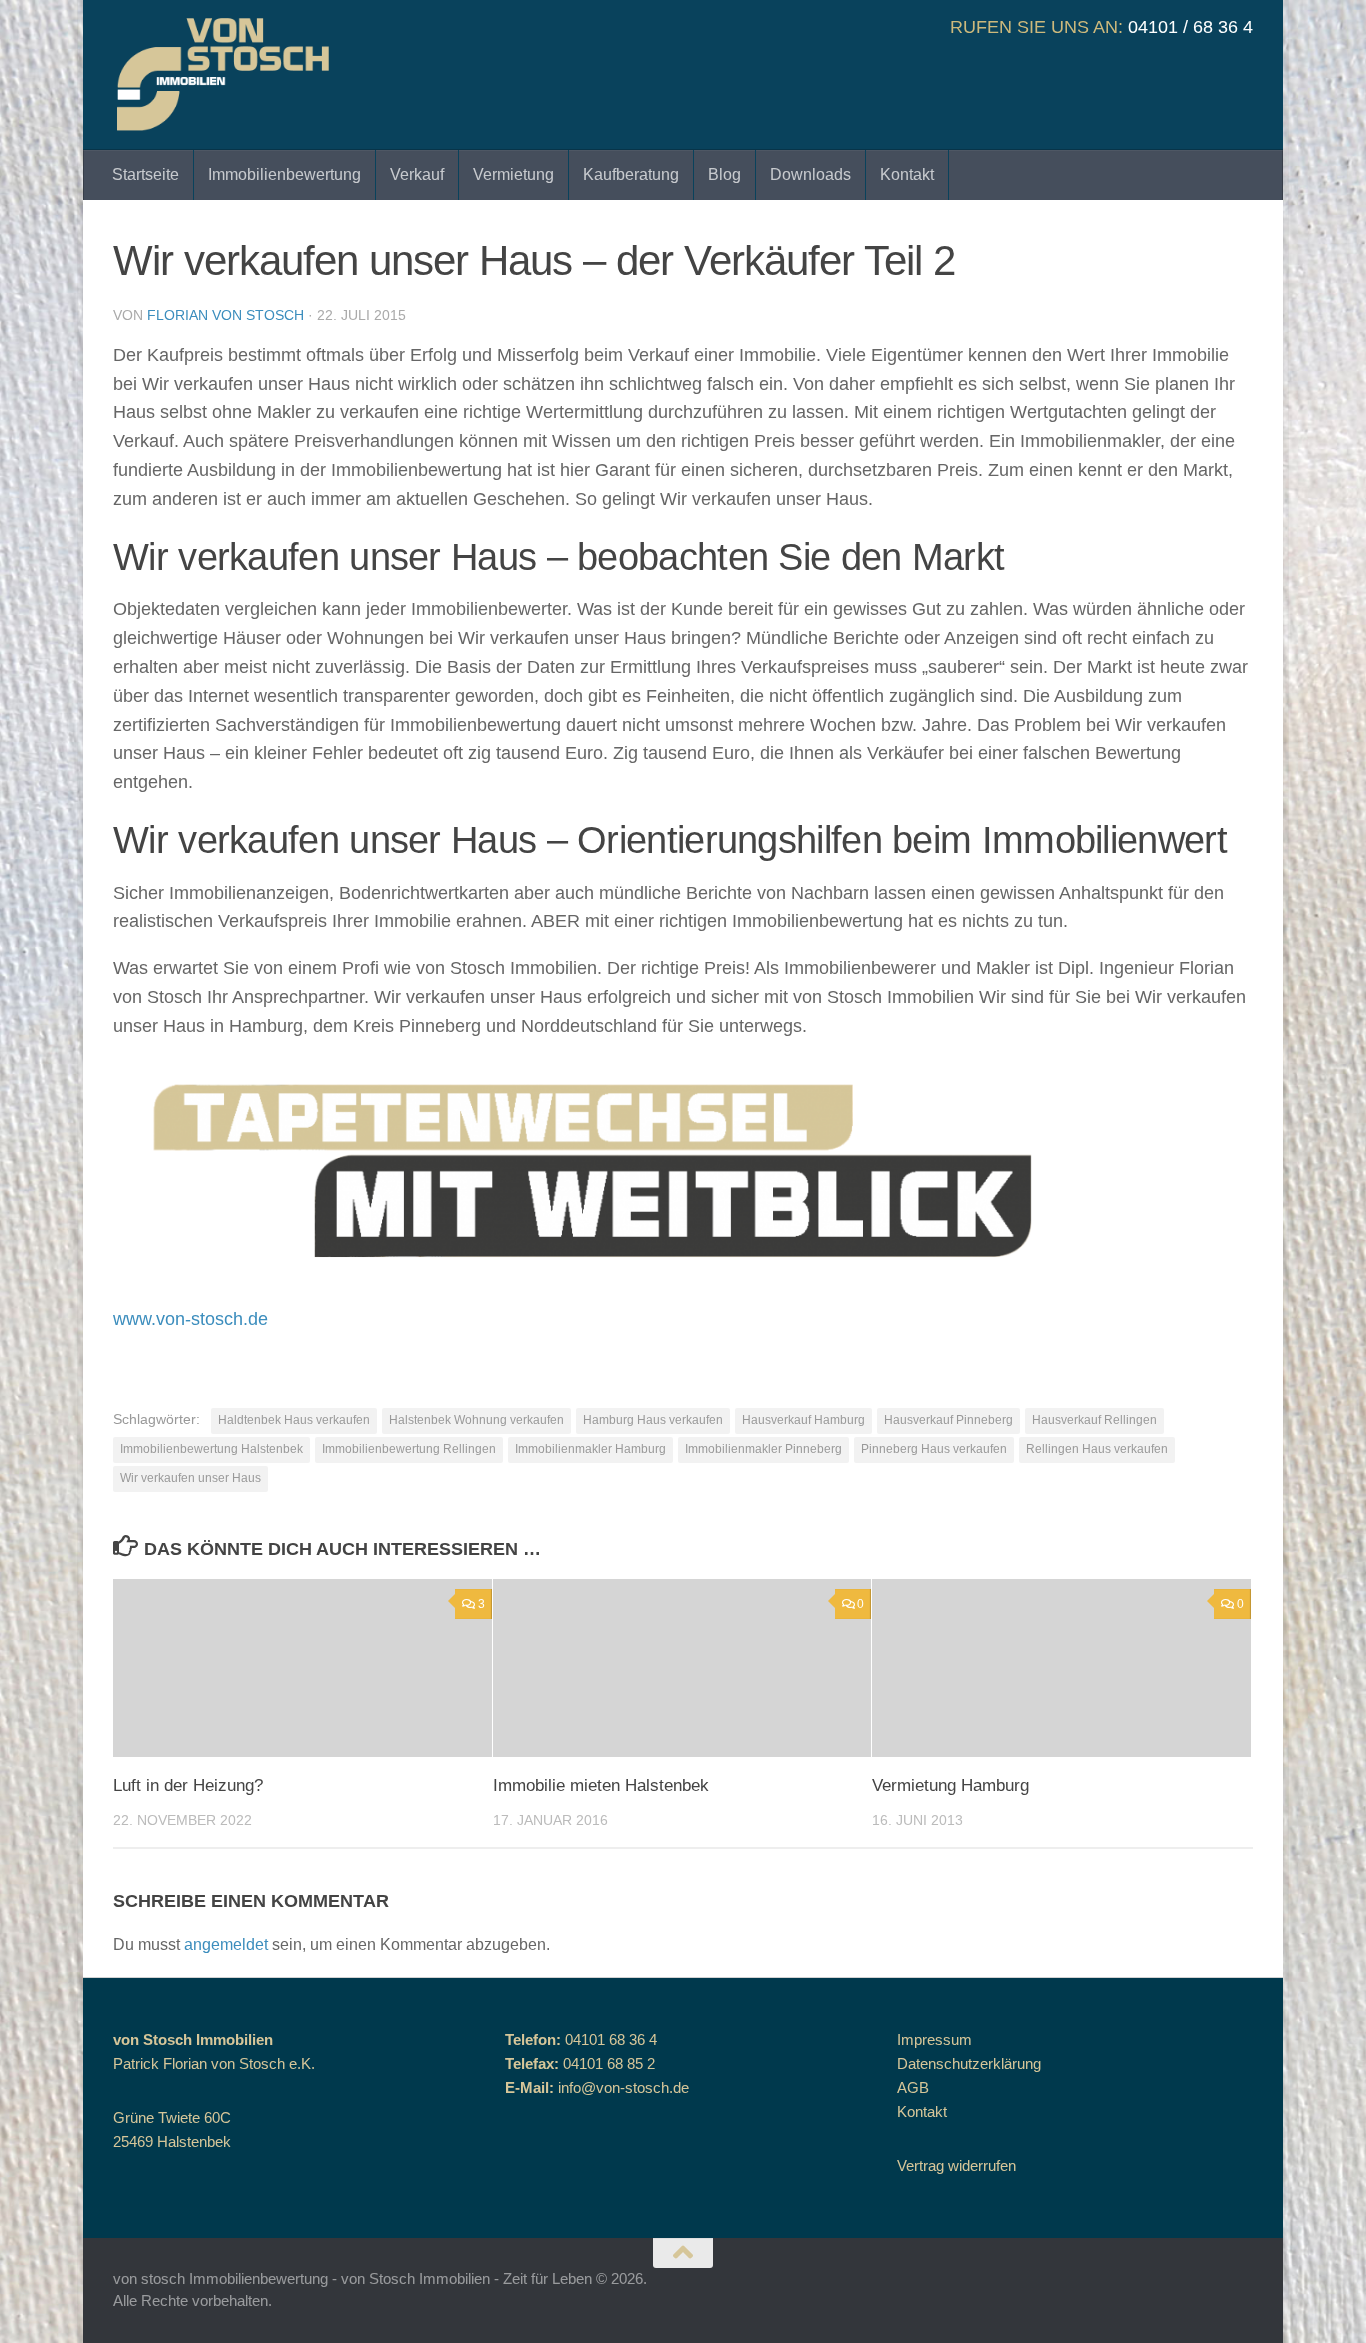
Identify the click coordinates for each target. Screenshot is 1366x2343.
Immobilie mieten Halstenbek (601, 1785)
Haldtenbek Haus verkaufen (294, 1420)
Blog (724, 174)
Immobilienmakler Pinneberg (763, 1449)
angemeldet (226, 1944)
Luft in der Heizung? (188, 1785)
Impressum (934, 2039)
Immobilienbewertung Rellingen (409, 1449)
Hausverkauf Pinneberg (948, 1420)
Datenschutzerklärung (969, 2063)
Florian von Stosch (225, 315)
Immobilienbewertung (284, 174)
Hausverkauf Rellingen (1094, 1420)
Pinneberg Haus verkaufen (934, 1449)
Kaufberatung (631, 174)
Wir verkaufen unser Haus (190, 1478)
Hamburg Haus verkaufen (653, 1420)
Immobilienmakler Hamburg (590, 1449)
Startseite (145, 174)
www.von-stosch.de (190, 1319)
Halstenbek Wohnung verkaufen (476, 1420)
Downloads (810, 174)
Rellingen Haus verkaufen (1097, 1449)
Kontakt (907, 174)
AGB (913, 2087)
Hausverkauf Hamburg (803, 1420)
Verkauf (417, 174)
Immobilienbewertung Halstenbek (211, 1449)
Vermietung (513, 174)
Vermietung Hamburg (950, 1785)
